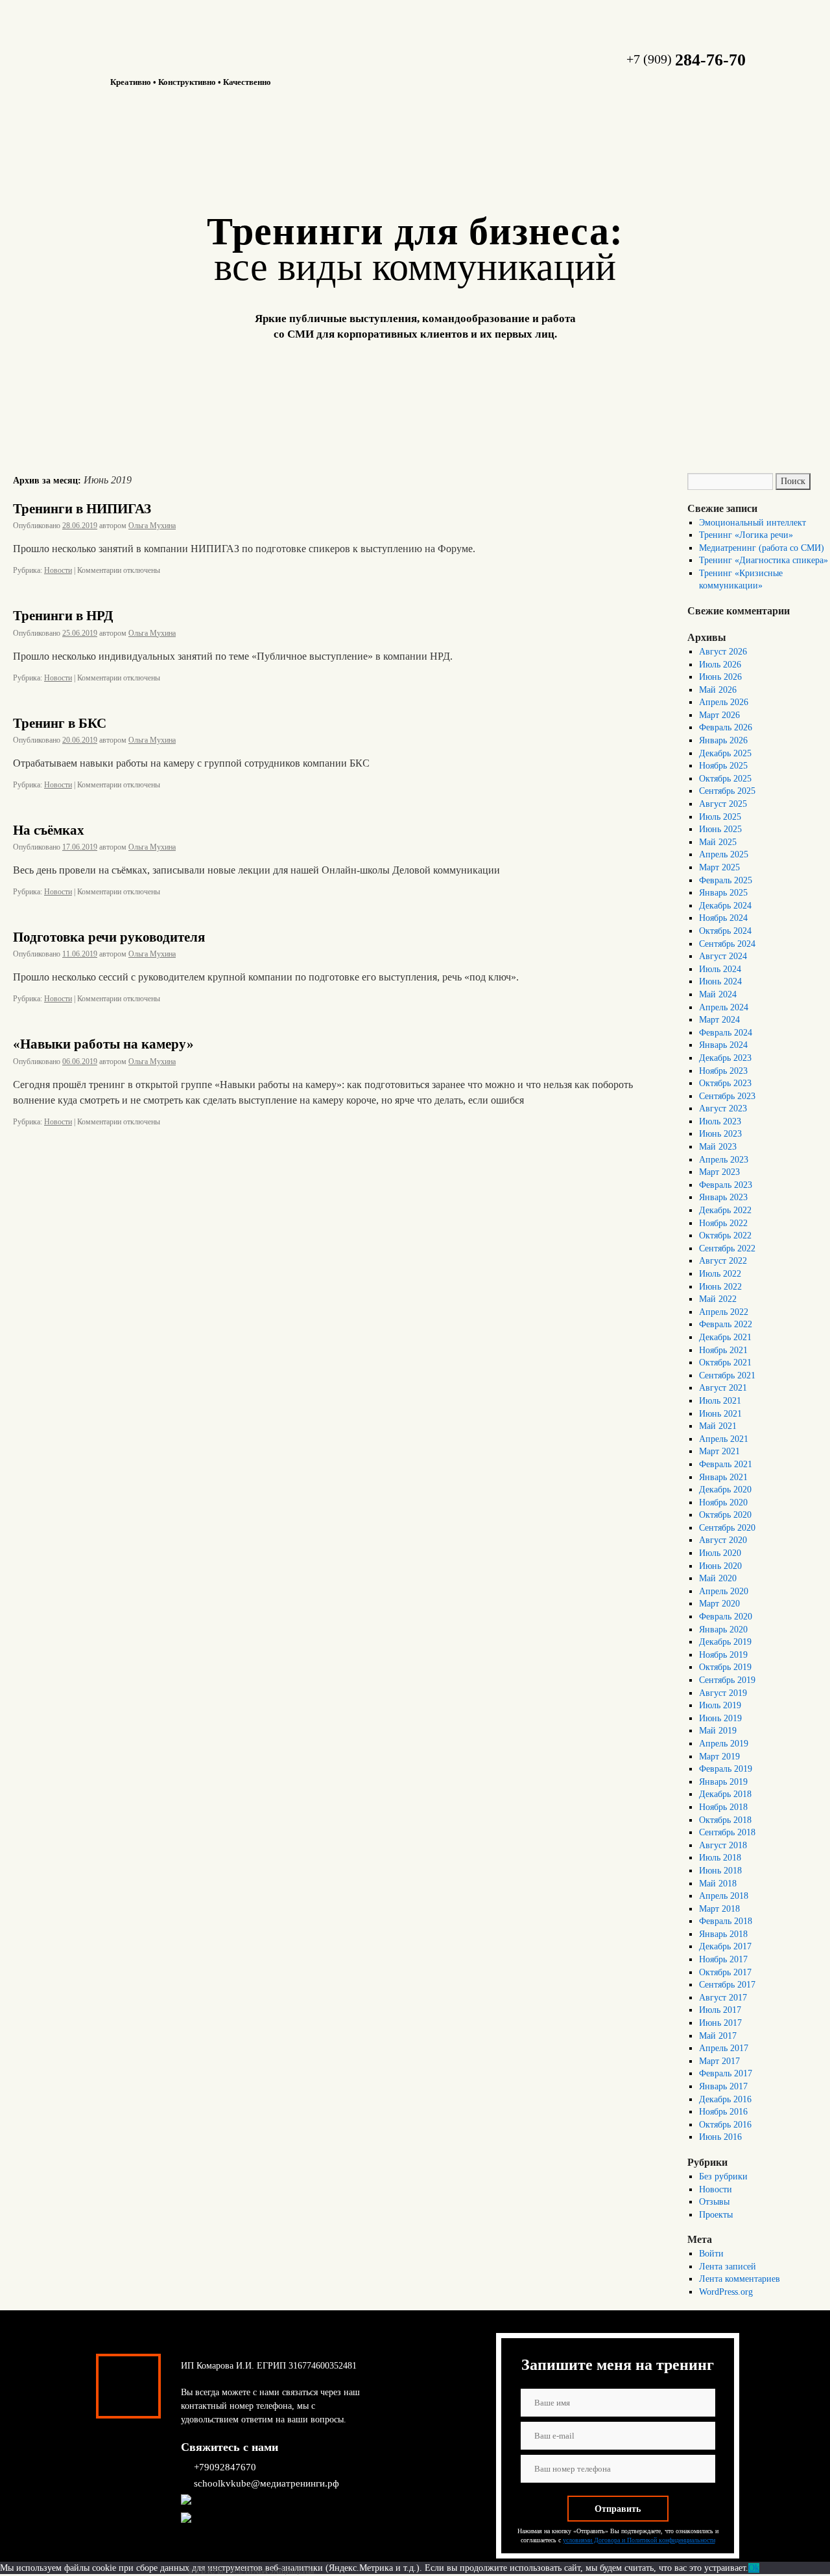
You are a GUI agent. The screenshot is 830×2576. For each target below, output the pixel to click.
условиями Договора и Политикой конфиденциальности (639, 2540)
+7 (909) (686, 59)
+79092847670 (225, 2467)
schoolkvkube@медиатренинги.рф (267, 2483)
